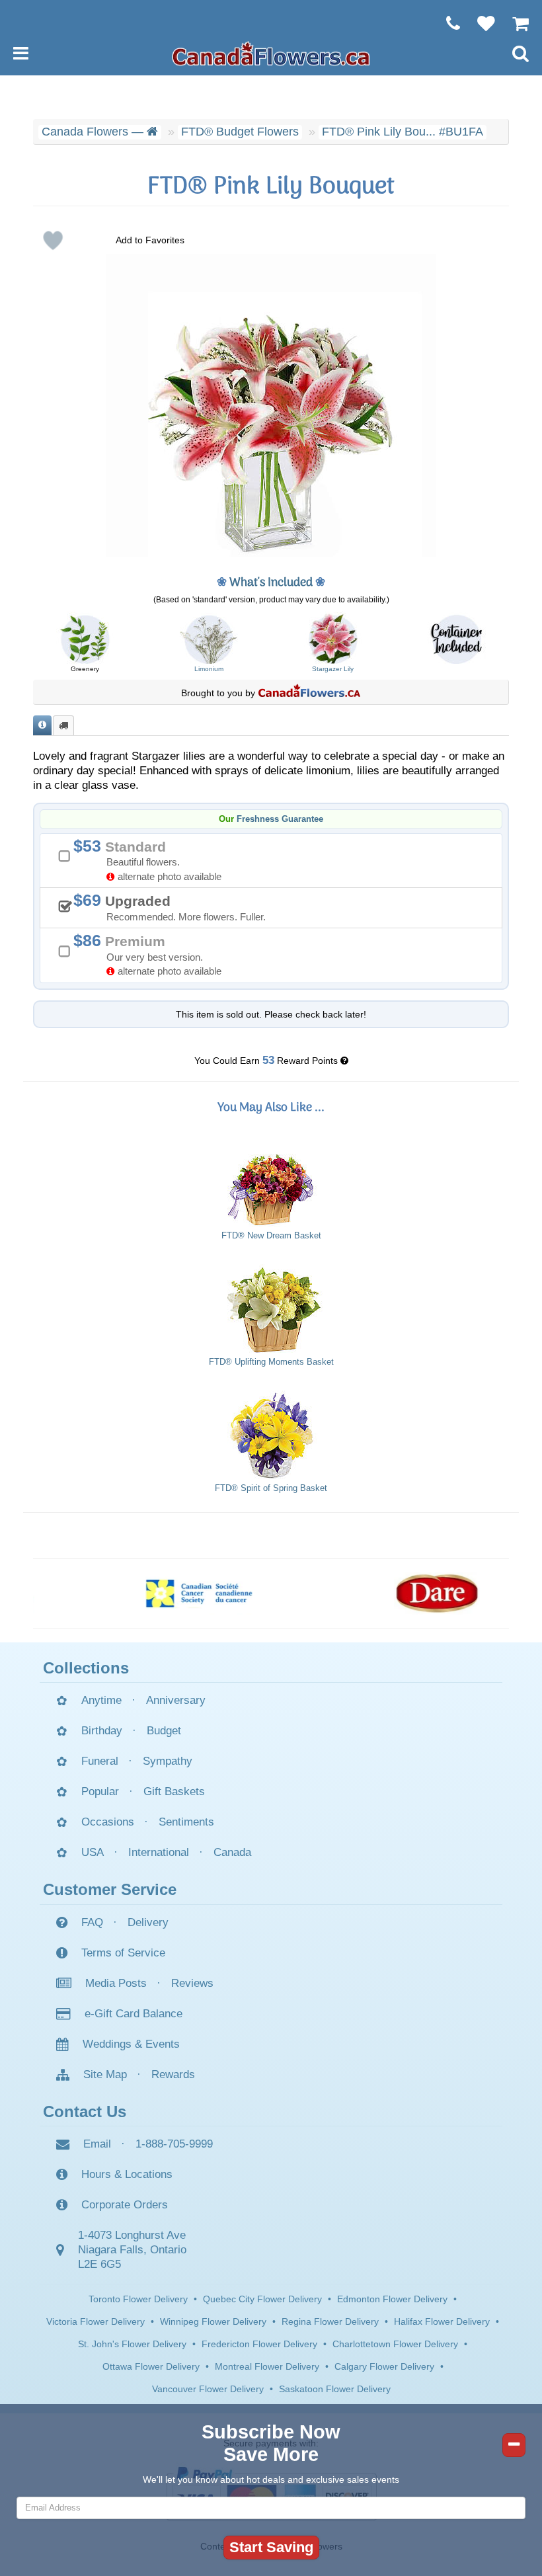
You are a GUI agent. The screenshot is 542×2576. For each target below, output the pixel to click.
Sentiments (186, 1822)
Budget (164, 1731)
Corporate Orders (125, 2205)
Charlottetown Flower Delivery (395, 2344)
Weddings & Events (131, 2044)
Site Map (105, 2074)
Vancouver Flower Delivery (208, 2389)
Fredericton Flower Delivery (259, 2344)
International (159, 1852)
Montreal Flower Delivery (267, 2366)
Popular (100, 1791)
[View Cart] (514, 23)
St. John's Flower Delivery (132, 2344)
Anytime (101, 1700)
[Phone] (446, 23)
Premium (152, 954)
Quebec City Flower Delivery (262, 2299)
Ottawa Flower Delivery (151, 2366)
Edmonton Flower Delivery (392, 2299)
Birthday (102, 1731)
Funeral (100, 1761)
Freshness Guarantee (280, 819)
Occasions (108, 1822)
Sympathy (168, 1761)
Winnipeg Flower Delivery (213, 2321)
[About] (42, 726)
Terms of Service (123, 1953)
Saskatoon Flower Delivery (335, 2389)
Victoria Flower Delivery (96, 2321)
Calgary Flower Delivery (384, 2366)
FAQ (92, 1922)
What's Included (271, 583)
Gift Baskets (174, 1791)
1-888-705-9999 (174, 2144)
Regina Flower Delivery (330, 2321)
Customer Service (110, 1889)
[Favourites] (480, 23)
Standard (152, 859)
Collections (86, 1668)
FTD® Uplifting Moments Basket (271, 1362)
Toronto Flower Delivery (138, 2299)
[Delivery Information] (63, 726)
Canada (232, 1852)
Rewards (173, 2074)
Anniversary (176, 1700)
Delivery (148, 1922)
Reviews (192, 1983)
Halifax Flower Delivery (442, 2321)
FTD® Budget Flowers (240, 132)
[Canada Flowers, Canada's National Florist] (309, 693)
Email (97, 2144)
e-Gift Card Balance (134, 2014)
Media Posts (116, 1983)
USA (93, 1852)
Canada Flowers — (94, 132)
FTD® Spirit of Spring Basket (271, 1488)
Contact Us (85, 2112)
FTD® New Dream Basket (271, 1236)
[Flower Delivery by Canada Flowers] (271, 53)
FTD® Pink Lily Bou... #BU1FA (403, 132)
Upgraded (174, 906)
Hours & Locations (127, 2174)
